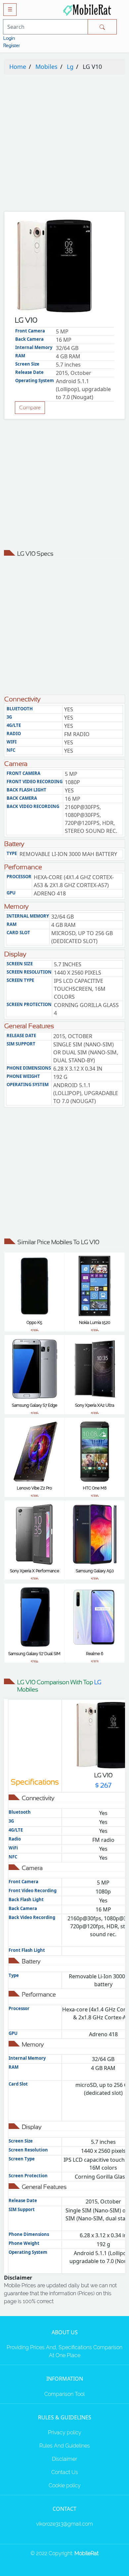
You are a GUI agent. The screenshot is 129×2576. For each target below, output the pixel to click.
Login (9, 38)
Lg (70, 67)
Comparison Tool (64, 2394)
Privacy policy (65, 2432)
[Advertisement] (64, 144)
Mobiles (46, 67)
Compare (30, 407)
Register (12, 45)
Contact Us (65, 2472)
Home (18, 67)
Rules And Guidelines (65, 2446)
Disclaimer (64, 2459)
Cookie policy (65, 2485)
